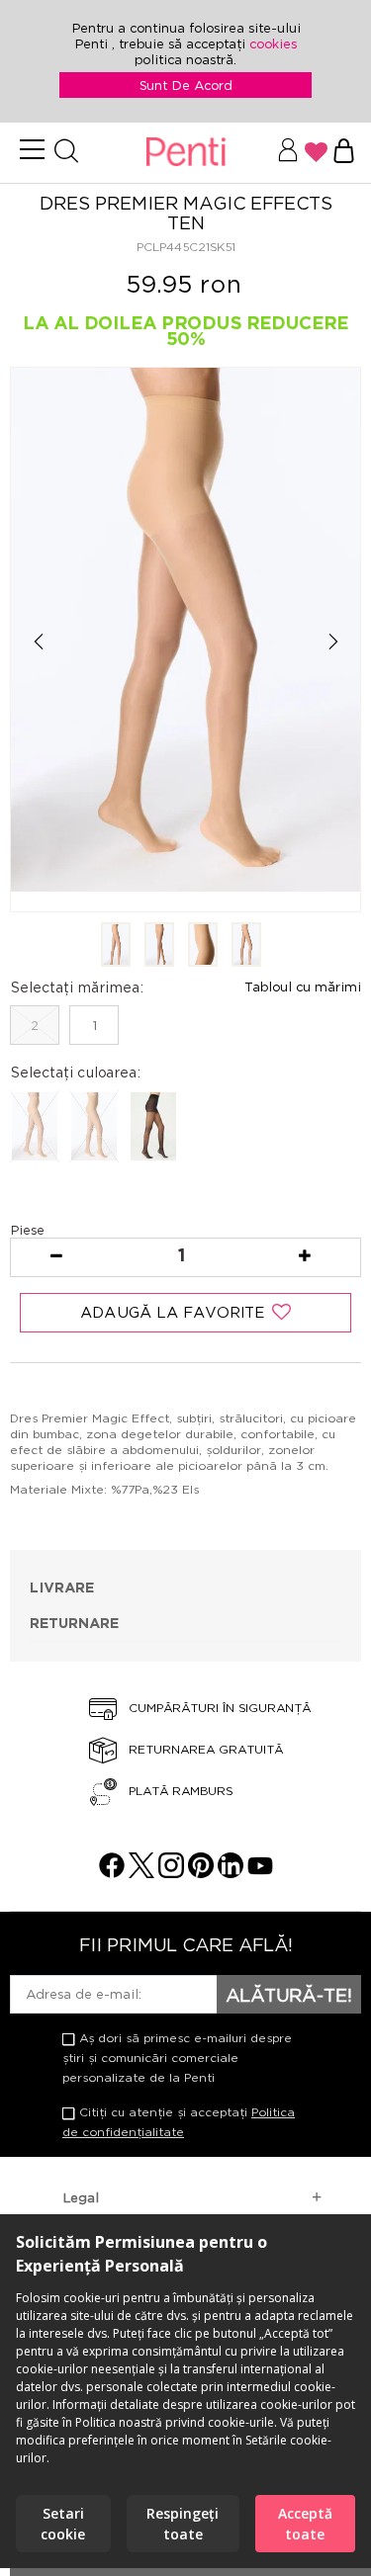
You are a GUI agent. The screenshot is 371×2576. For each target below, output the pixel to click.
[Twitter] (141, 1873)
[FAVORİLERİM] (316, 152)
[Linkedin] (231, 1873)
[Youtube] (260, 1873)
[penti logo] (185, 153)
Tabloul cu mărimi (303, 987)
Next (333, 641)
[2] (159, 946)
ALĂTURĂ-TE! (289, 1995)
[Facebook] (112, 1873)
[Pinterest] (201, 1873)
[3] (203, 946)
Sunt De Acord (186, 85)
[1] (116, 946)
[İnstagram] (171, 1873)
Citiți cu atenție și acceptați (179, 2122)
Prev (38, 641)
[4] (246, 946)
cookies (273, 43)
